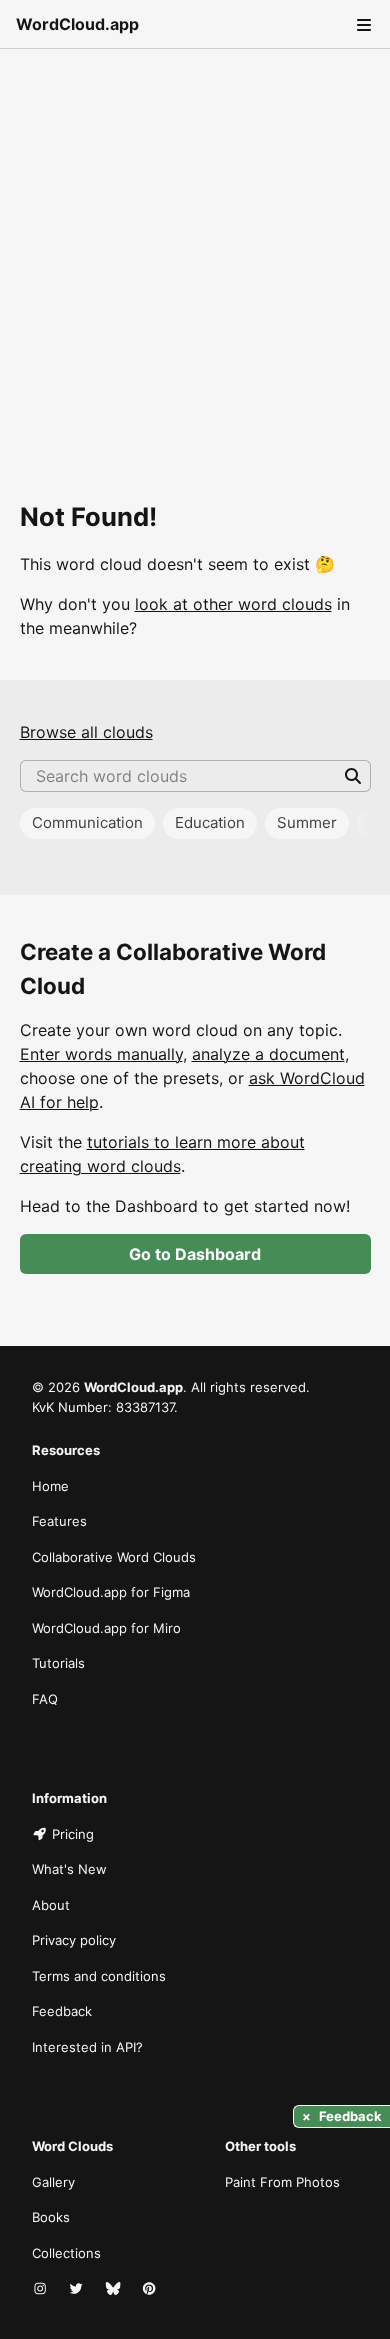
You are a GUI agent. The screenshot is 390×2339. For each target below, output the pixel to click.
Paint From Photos (282, 2182)
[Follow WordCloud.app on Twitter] (78, 2289)
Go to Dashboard (195, 1254)
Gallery (53, 2182)
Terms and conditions (99, 1976)
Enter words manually (101, 1054)
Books (51, 2217)
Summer (307, 822)
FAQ (45, 1699)
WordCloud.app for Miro (106, 1628)
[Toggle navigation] (362, 24)
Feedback (62, 2011)
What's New (69, 1869)
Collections (66, 2253)
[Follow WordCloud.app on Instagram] (42, 2289)
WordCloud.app (77, 24)
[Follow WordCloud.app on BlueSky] (115, 2289)
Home (50, 1486)
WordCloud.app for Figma (111, 1592)
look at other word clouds (233, 604)
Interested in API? (87, 2047)
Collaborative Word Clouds (114, 1557)
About (51, 1905)
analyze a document (268, 1054)
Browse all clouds (86, 732)
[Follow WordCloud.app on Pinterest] (151, 2289)
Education (210, 822)
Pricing (73, 1834)
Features (59, 1521)
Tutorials (58, 1663)
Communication (87, 822)
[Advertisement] (195, 253)
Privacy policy (74, 1940)
